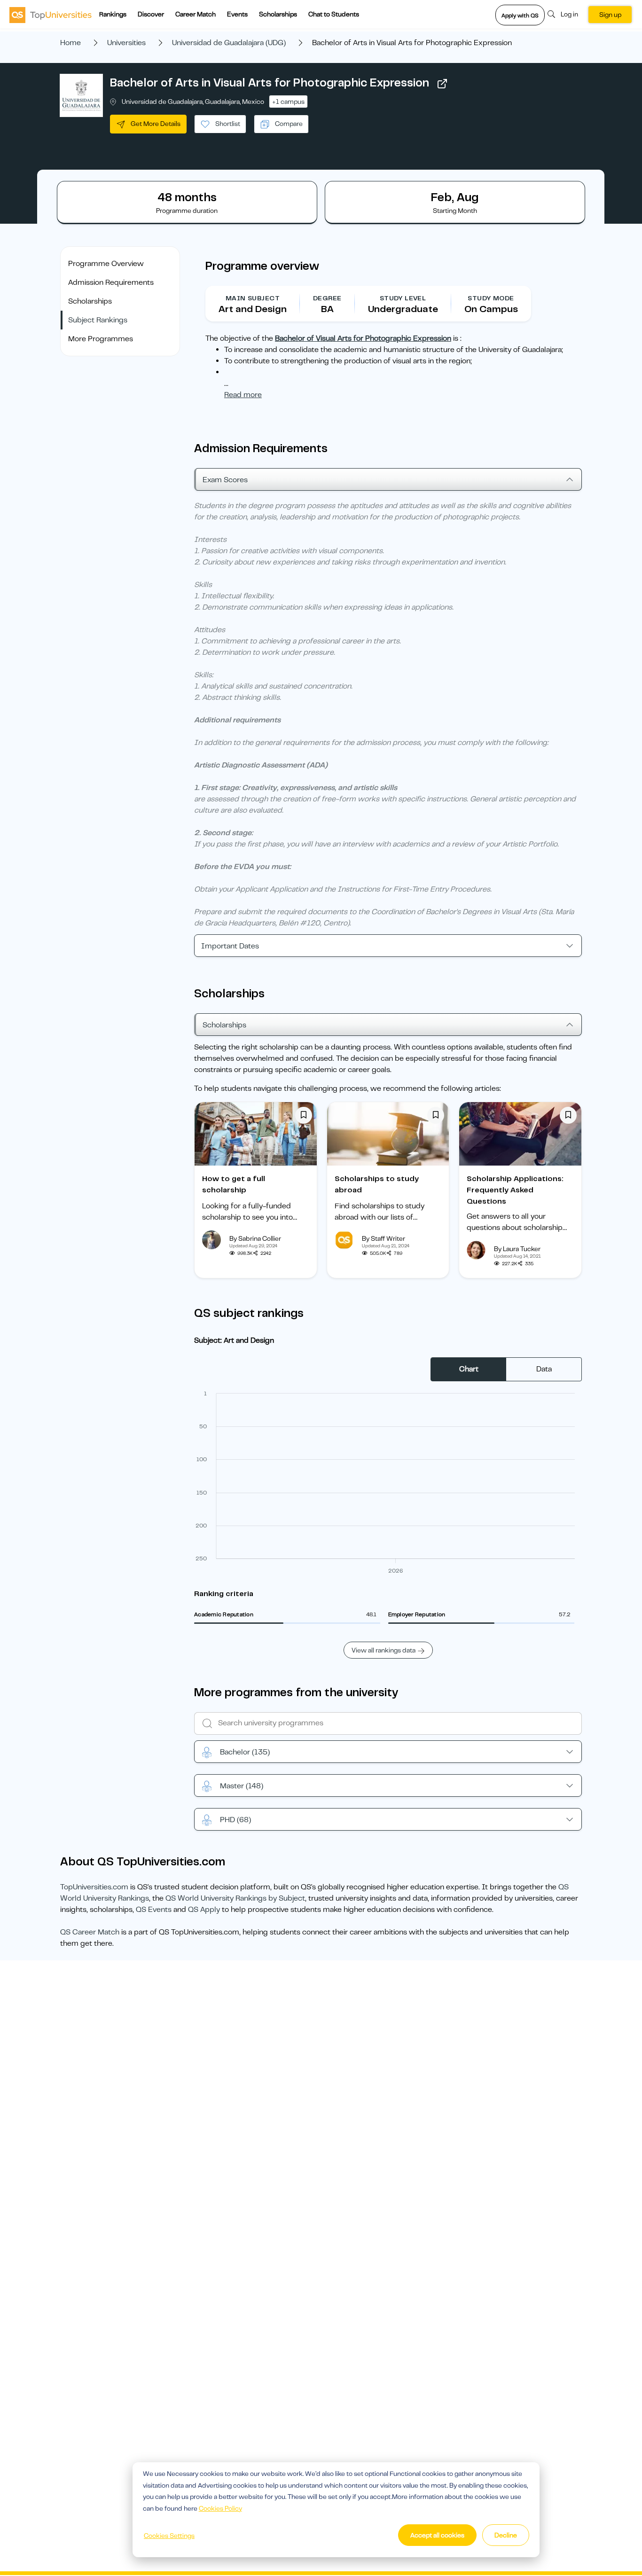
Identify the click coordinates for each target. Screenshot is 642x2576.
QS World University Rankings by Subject (235, 1898)
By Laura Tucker (517, 1249)
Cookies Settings (169, 2536)
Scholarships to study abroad (377, 1184)
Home (70, 43)
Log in (569, 14)
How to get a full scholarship (234, 1184)
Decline (506, 2535)
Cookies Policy (220, 2508)
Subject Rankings (98, 320)
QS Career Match (90, 1932)
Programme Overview (106, 264)
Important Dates (230, 946)
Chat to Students (334, 14)
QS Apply (204, 1910)
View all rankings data (384, 1650)
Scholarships (278, 14)
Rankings (113, 14)
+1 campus (288, 102)
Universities (126, 43)
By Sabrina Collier (255, 1238)
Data (544, 1369)
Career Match (196, 14)
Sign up (610, 15)
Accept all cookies (437, 2535)
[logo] (51, 15)
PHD (235, 1820)
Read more (243, 395)
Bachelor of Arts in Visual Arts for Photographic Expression (270, 83)
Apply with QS (520, 16)
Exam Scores (225, 480)
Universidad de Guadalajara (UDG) (229, 43)
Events (237, 14)
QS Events (154, 1910)
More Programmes (101, 339)
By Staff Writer (384, 1238)
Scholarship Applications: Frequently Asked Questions (515, 1190)
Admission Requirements (111, 282)
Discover (151, 14)
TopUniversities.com (94, 1887)
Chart (469, 1369)
